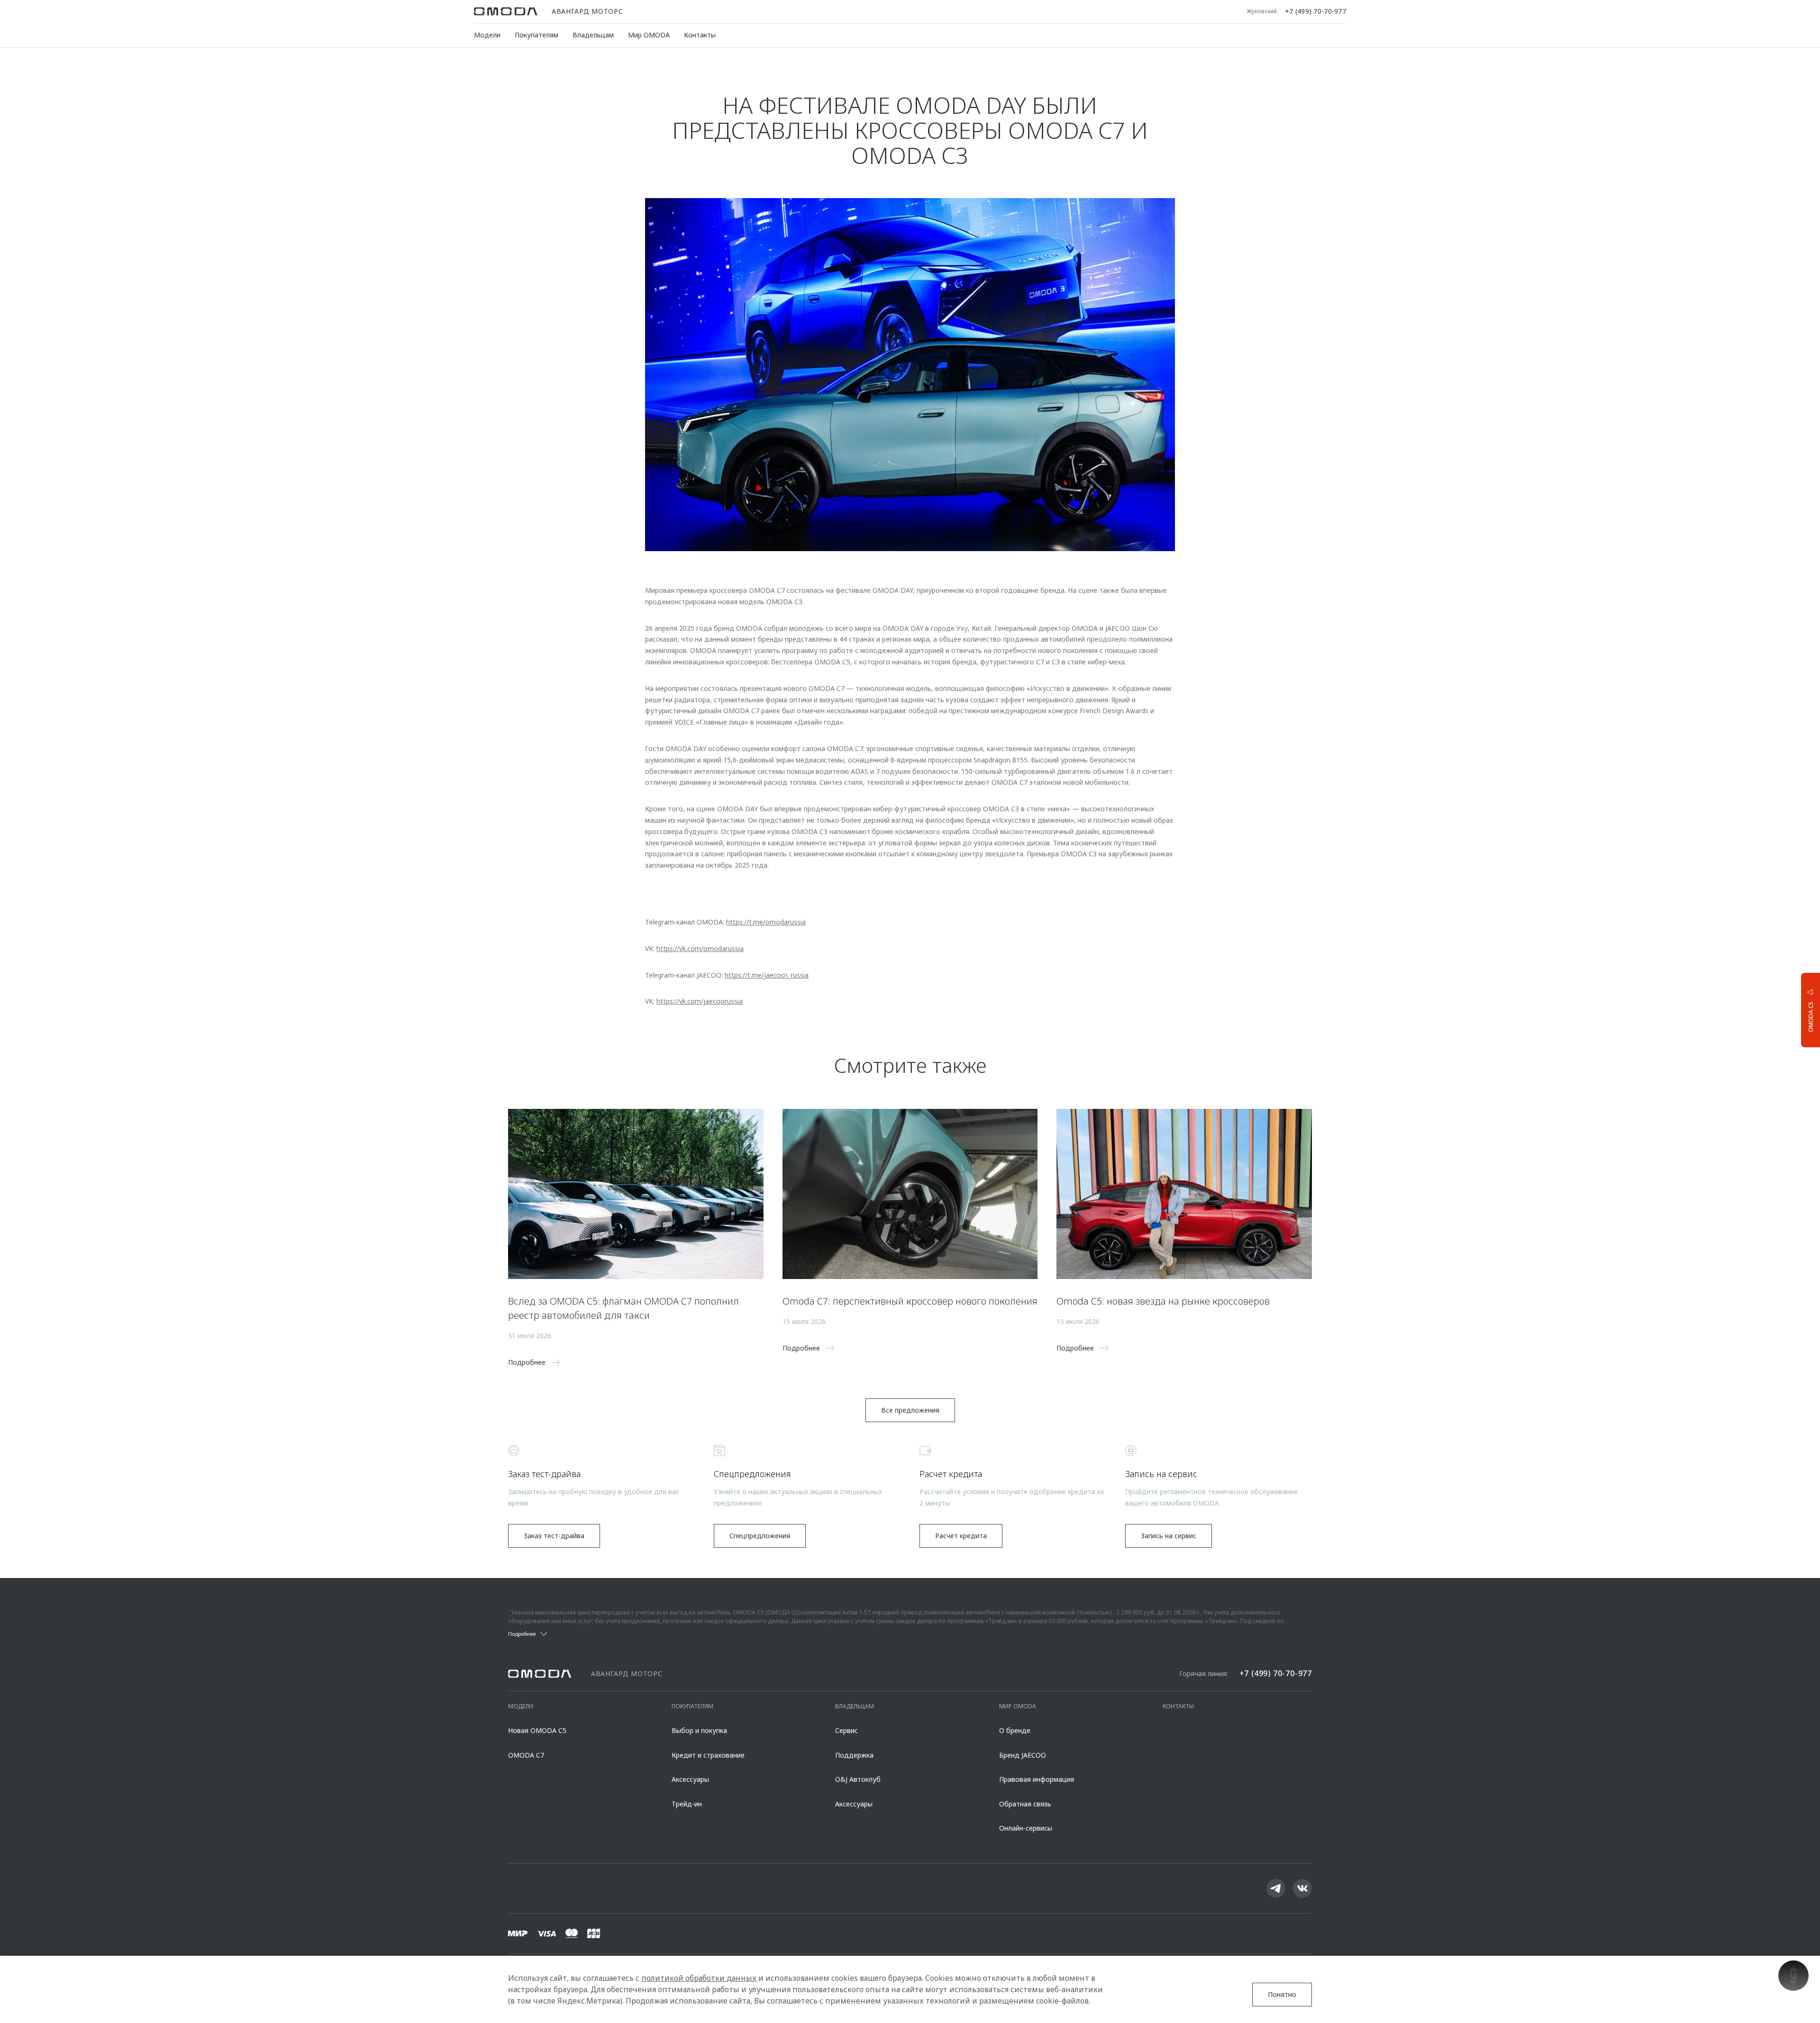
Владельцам (593, 35)
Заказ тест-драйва (554, 1536)
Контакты (700, 35)
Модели (487, 35)
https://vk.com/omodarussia (700, 948)
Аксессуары (690, 1779)
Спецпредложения (760, 1536)
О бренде (1015, 1730)
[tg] (1276, 1888)
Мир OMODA (649, 35)
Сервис (846, 1730)
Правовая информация (1037, 1779)
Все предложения (910, 1410)
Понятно (1282, 1994)
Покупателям (537, 35)
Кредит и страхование (708, 1755)
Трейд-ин (687, 1804)
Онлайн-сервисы (1026, 1828)
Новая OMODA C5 (537, 1730)
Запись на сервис (1169, 1536)
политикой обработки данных (699, 1978)
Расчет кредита (961, 1536)
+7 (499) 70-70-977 (1315, 11)
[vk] (1302, 1888)
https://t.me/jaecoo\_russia (767, 975)
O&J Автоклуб (858, 1779)
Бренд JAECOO (1023, 1755)
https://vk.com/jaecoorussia (700, 1001)
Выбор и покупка (699, 1730)
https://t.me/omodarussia (766, 922)
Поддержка (854, 1755)
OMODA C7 (526, 1755)
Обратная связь (1025, 1804)
